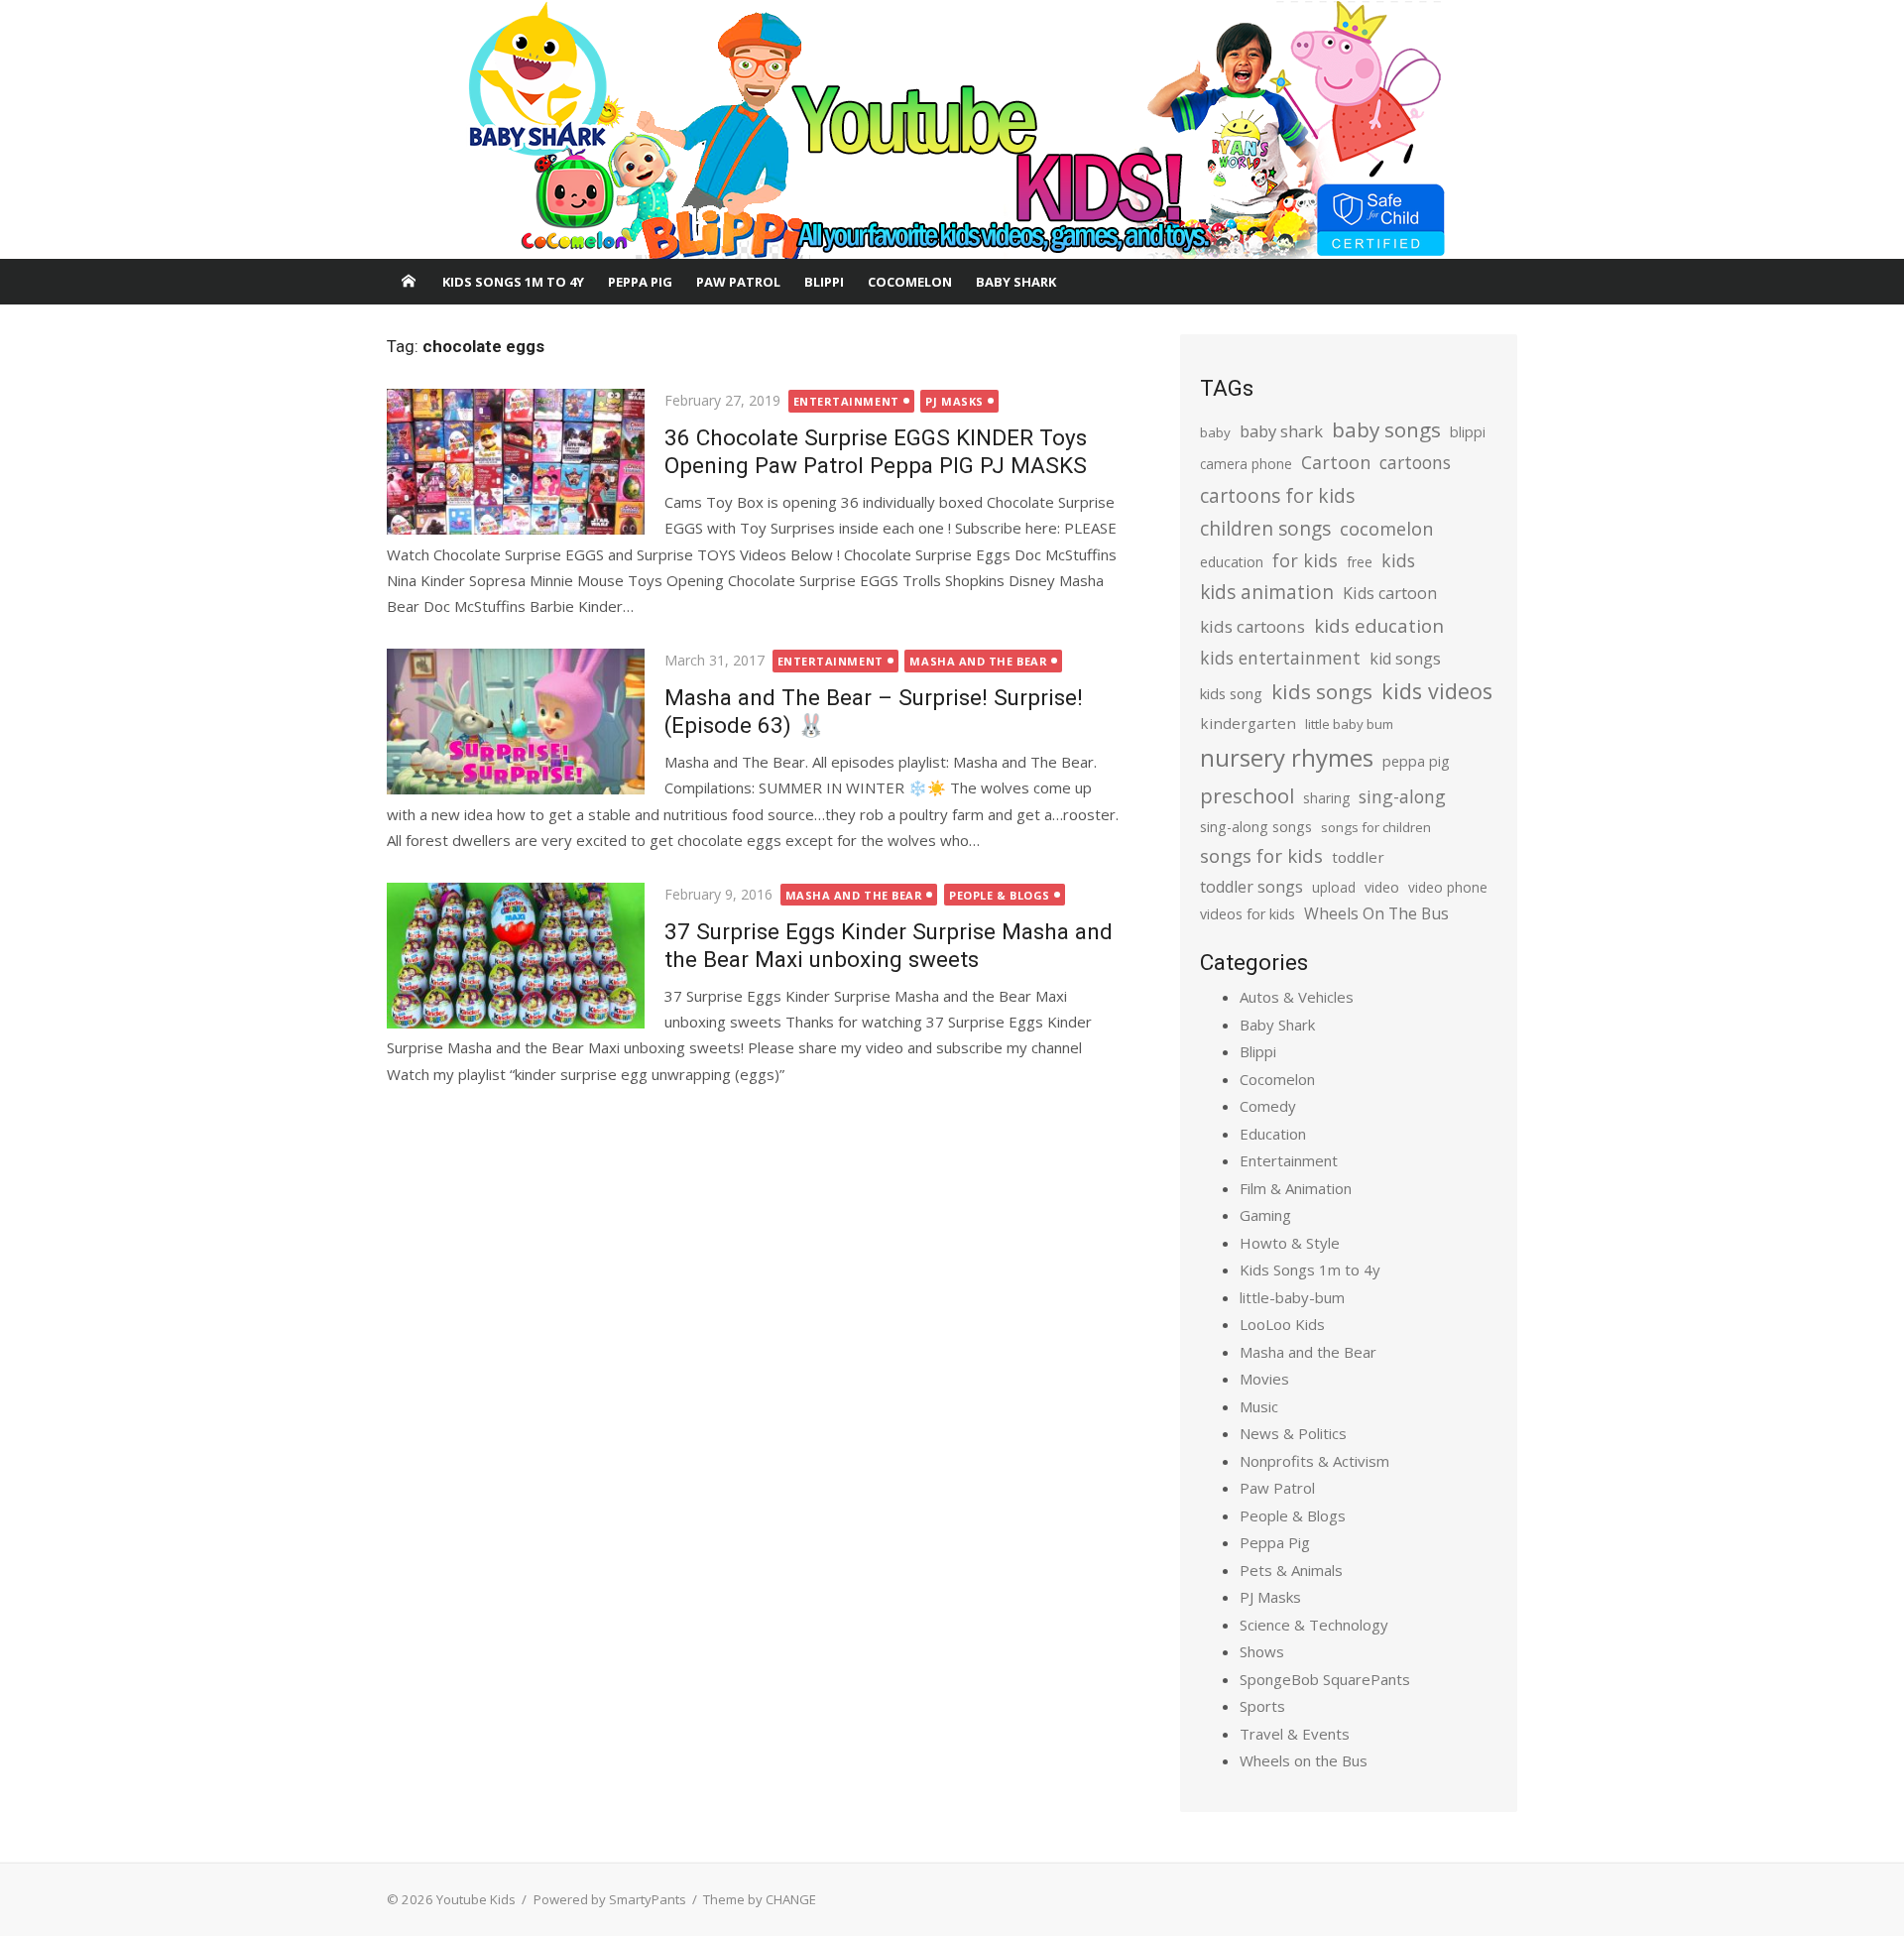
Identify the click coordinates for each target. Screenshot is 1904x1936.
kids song (1231, 693)
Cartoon (1336, 462)
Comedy (1268, 1106)
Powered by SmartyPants (610, 1899)
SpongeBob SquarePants (1325, 1679)
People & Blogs (1000, 895)
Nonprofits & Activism (1314, 1461)
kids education (1379, 625)
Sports (1262, 1706)
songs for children (1376, 827)
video (1382, 887)
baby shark (1281, 431)
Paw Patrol (738, 282)
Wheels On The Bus (1376, 913)
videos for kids (1248, 914)
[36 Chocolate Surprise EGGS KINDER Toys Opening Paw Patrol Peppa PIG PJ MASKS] (516, 461)
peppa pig (1416, 761)
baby (1215, 432)
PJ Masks (954, 401)
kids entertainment (1280, 658)
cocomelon (1386, 528)
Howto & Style (1290, 1243)
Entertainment (846, 401)
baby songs (1386, 429)
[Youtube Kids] (952, 130)
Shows (1262, 1651)
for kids (1305, 560)
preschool (1247, 795)
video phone (1448, 887)
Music (1259, 1406)
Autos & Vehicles (1297, 997)
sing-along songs (1256, 827)
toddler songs (1251, 887)
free (1360, 562)
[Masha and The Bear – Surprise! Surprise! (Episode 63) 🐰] (516, 721)
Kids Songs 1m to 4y (513, 282)
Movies (1264, 1379)
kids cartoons (1252, 626)
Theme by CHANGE (760, 1899)
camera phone (1246, 464)
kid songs (1405, 659)
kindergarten (1248, 723)
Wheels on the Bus (1304, 1760)
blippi (1468, 432)
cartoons (1415, 462)
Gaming (1265, 1215)
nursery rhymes (1287, 757)
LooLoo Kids (1282, 1324)
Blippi (824, 282)
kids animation (1267, 592)
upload (1334, 887)
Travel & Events (1295, 1734)
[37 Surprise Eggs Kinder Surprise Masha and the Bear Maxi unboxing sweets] (516, 955)
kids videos (1437, 691)
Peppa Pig (640, 282)
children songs (1265, 528)
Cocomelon (910, 282)
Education (1273, 1134)
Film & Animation (1296, 1188)
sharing (1326, 798)
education (1232, 562)
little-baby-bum (1292, 1297)
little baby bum (1349, 724)
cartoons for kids (1277, 495)
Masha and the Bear (978, 661)
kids (1398, 560)
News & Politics (1293, 1433)
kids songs (1322, 691)
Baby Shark (1016, 282)
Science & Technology (1314, 1625)
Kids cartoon (1390, 593)
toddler (1358, 857)
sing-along (1402, 796)
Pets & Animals (1291, 1570)
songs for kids (1261, 855)
